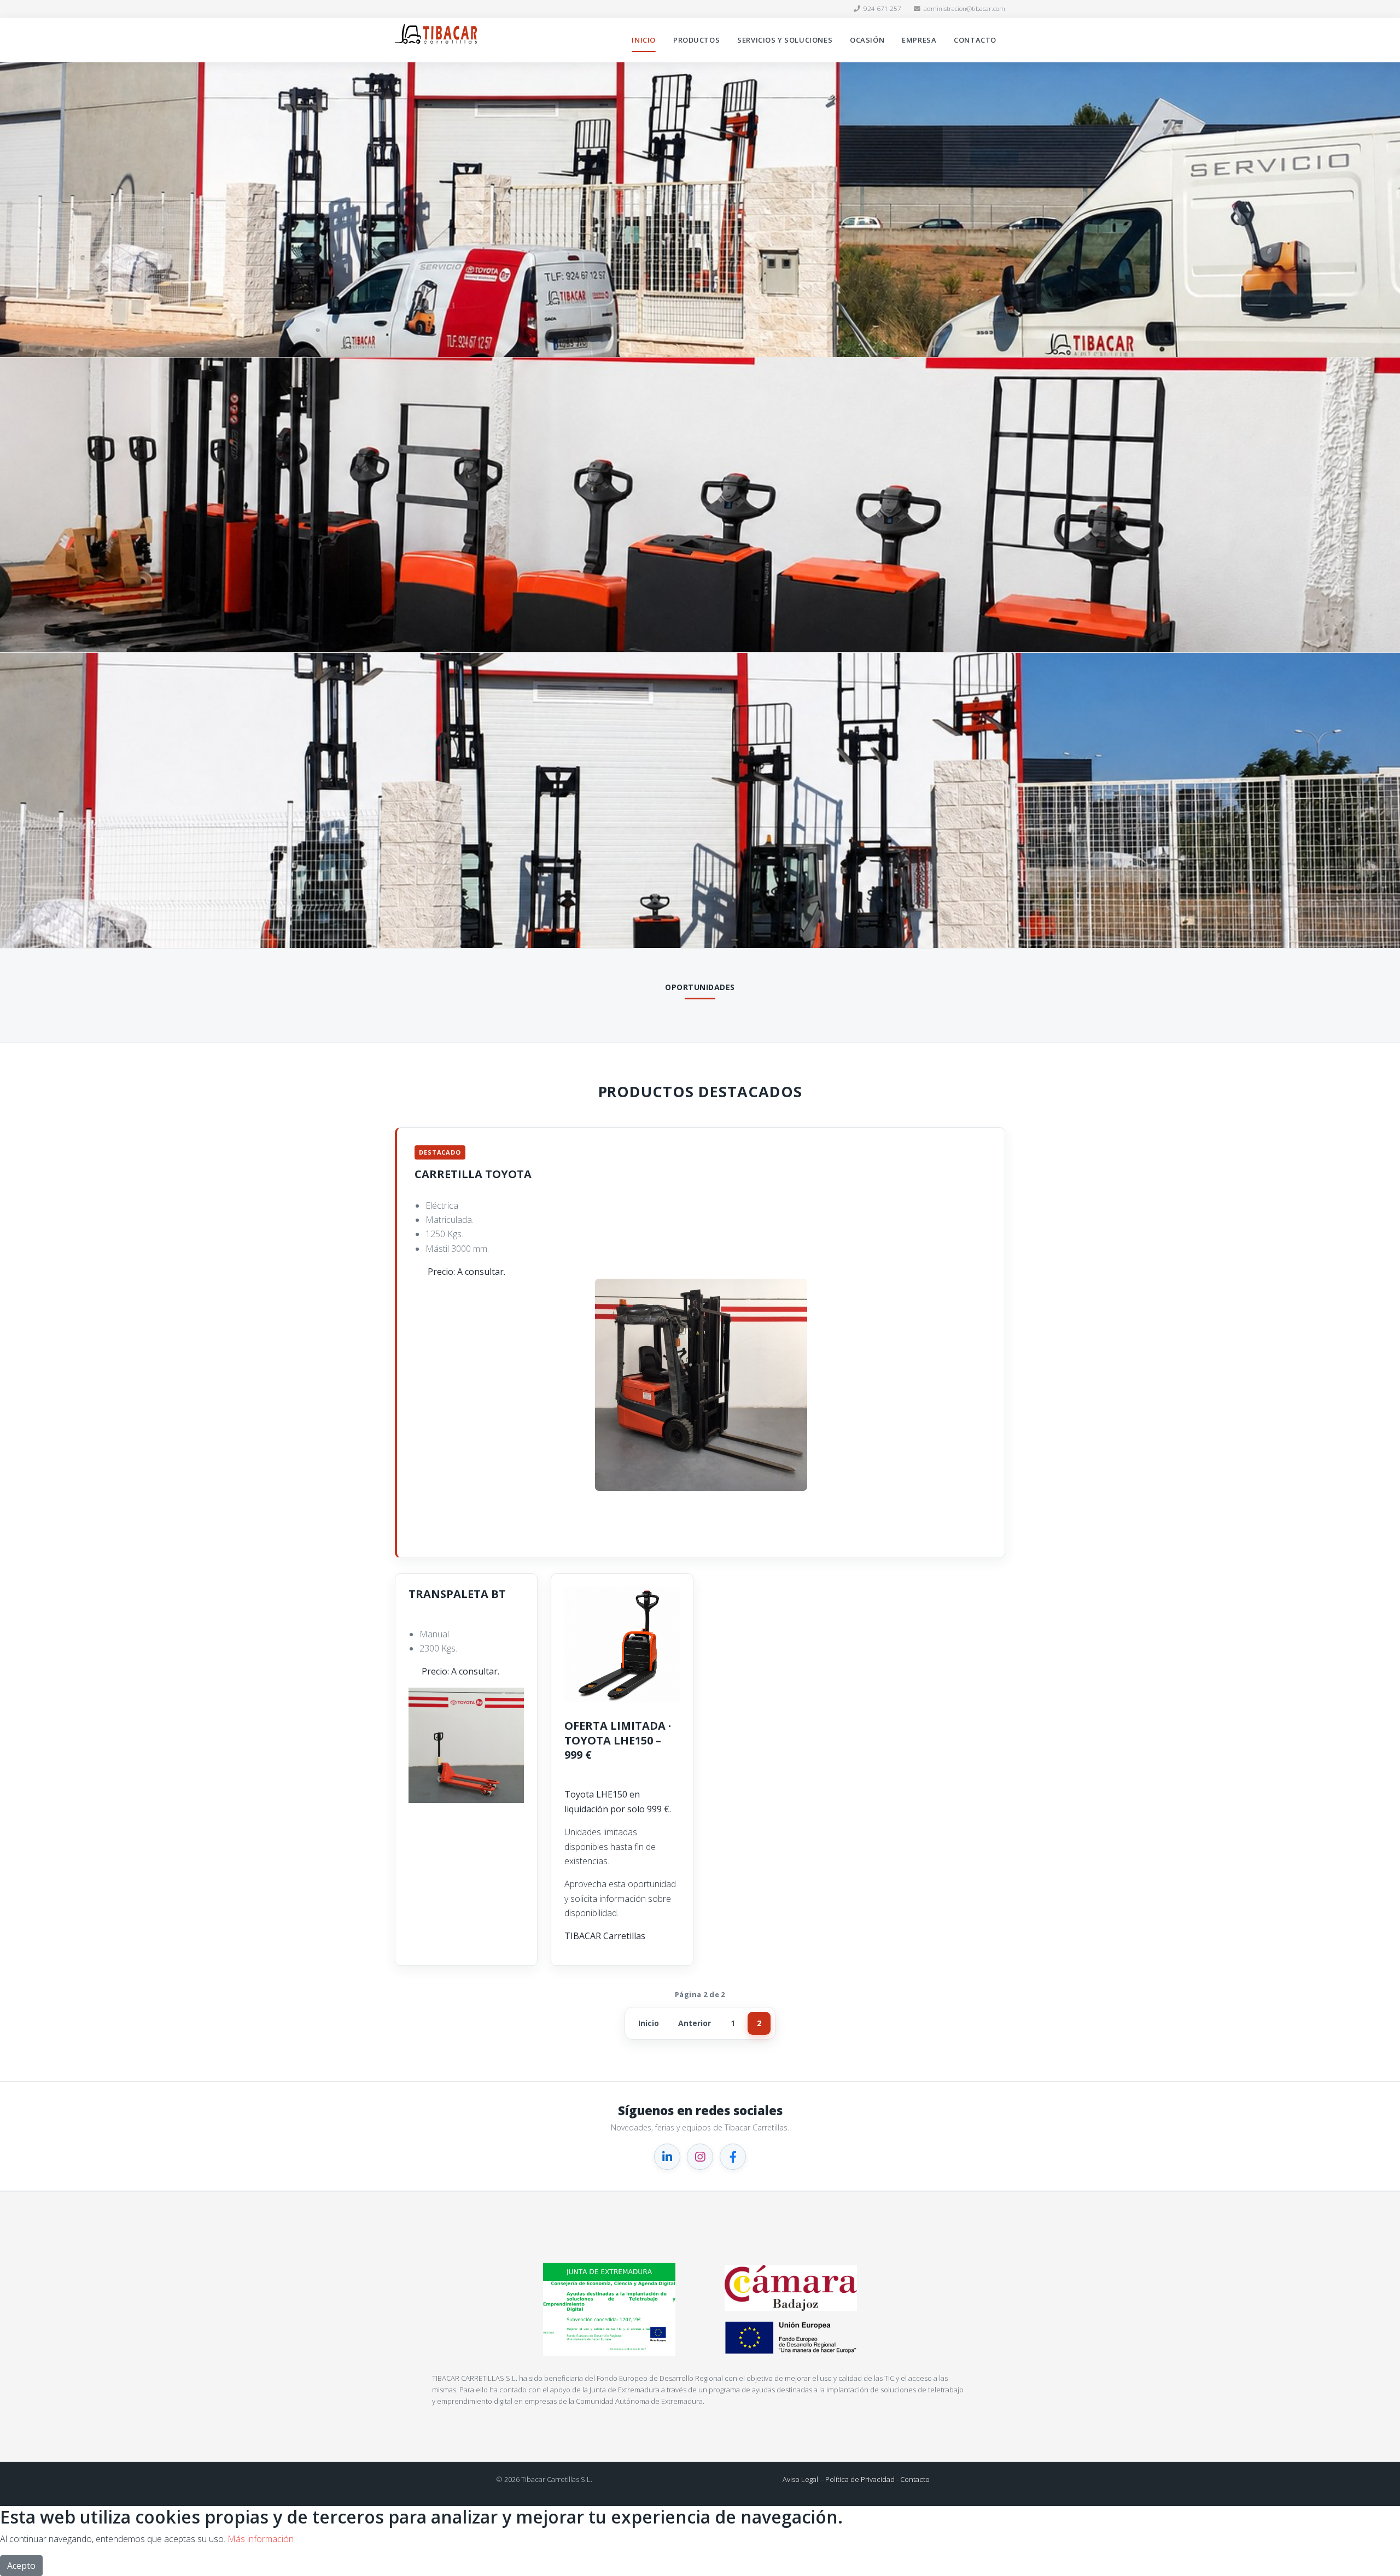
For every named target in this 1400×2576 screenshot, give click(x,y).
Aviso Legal (800, 2479)
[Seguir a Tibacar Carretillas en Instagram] (700, 2157)
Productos (696, 40)
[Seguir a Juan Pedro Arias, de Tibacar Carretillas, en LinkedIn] (667, 2157)
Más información (261, 2539)
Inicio (644, 40)
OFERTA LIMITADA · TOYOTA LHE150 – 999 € (618, 1740)
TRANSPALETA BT (457, 1594)
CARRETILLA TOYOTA (473, 1174)
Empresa (919, 40)
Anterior (695, 2023)
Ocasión (867, 40)
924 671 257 (882, 8)
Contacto (975, 40)
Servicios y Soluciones (785, 40)
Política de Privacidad (860, 2479)
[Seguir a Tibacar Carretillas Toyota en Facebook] (733, 2157)
